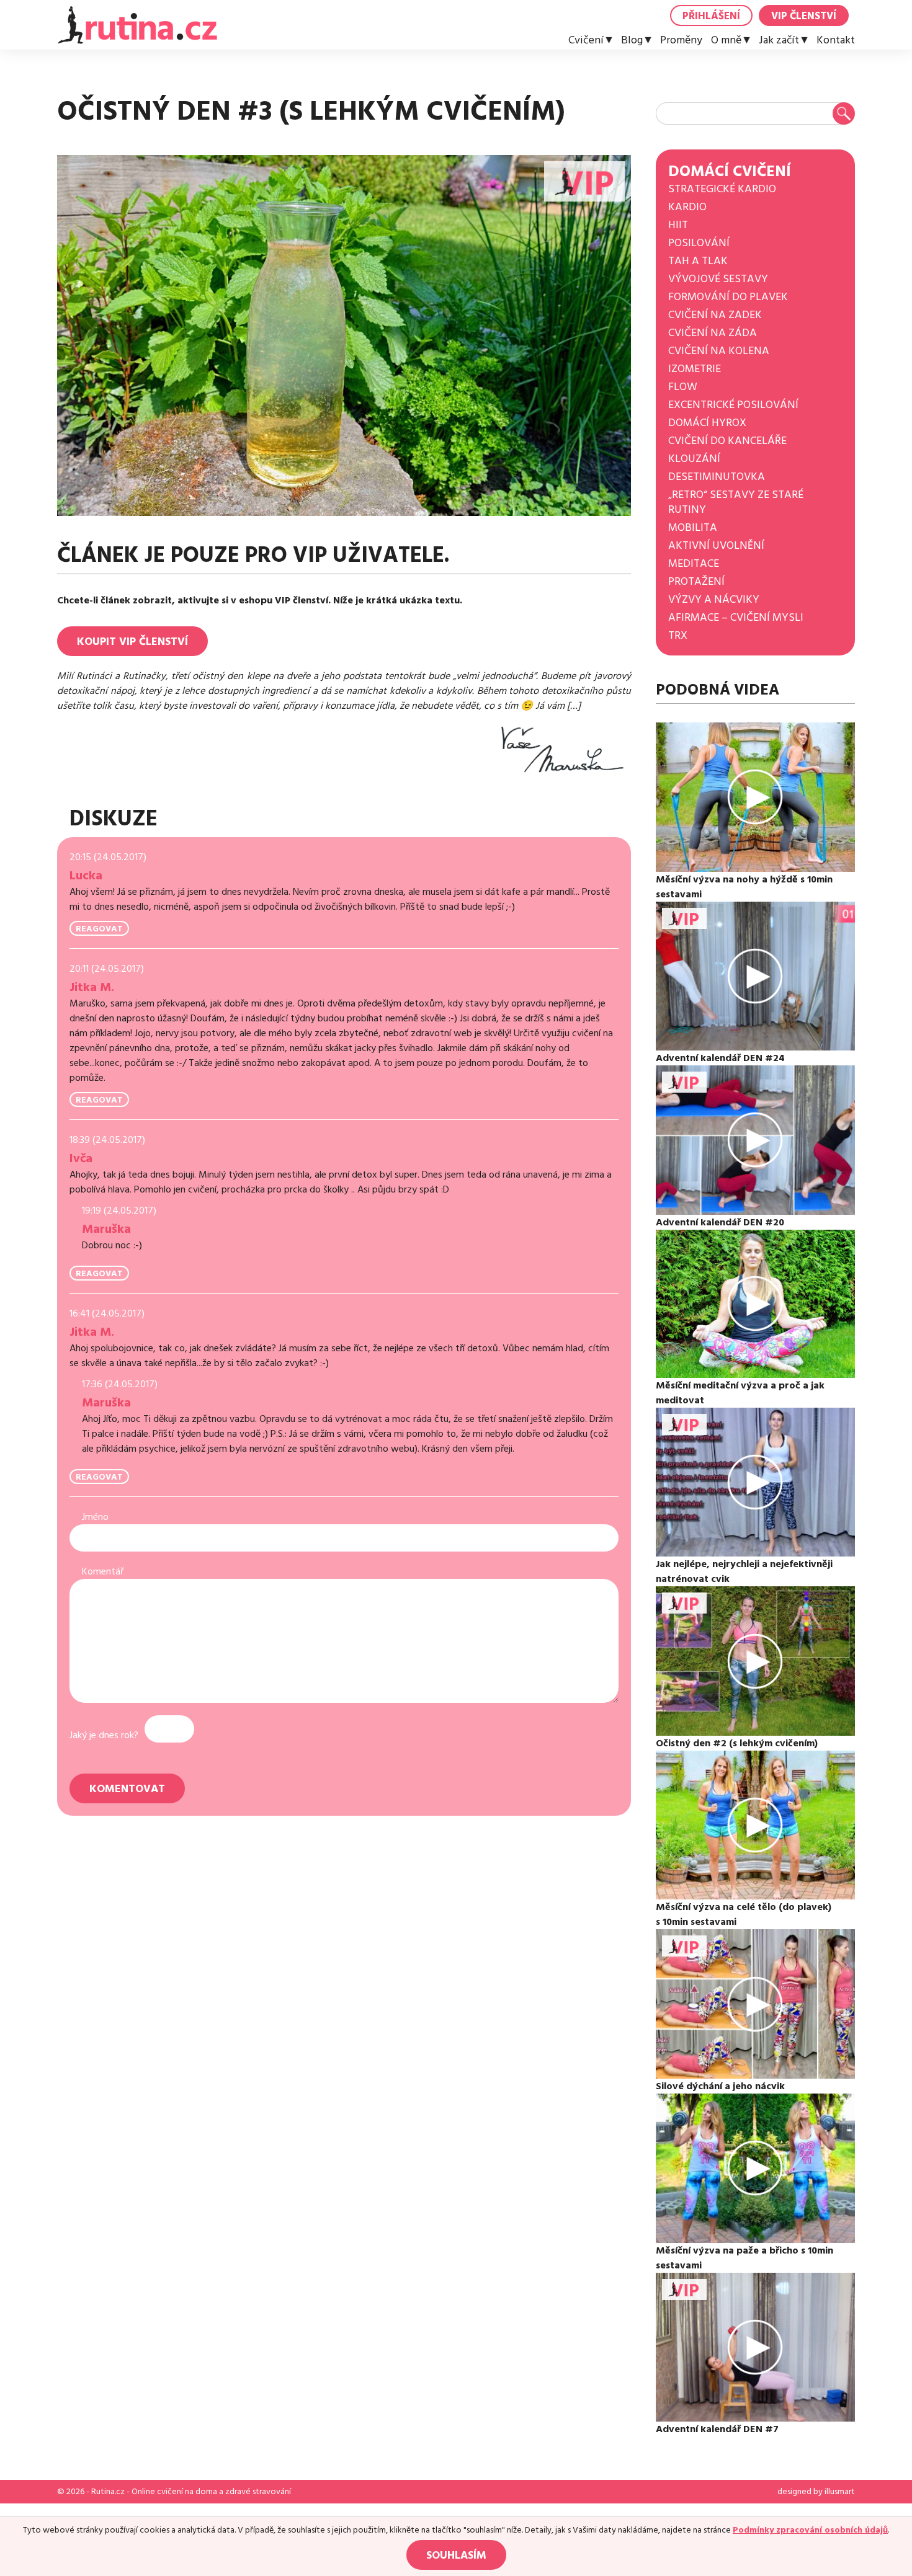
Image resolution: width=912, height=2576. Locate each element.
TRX (678, 635)
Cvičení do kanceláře (727, 441)
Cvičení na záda (713, 333)
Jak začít (779, 40)
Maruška (106, 1229)
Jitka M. (92, 987)
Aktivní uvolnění (716, 545)
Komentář (103, 1571)
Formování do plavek (728, 297)
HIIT (678, 225)
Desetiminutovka (717, 477)
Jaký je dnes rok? (104, 1735)
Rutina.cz (108, 2492)
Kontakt (836, 40)
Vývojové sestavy (718, 279)
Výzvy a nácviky (714, 599)
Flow (683, 387)
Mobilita (693, 527)
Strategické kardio (722, 189)
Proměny (681, 40)
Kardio (687, 207)
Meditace (694, 563)
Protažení (696, 581)
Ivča (81, 1158)
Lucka (86, 876)
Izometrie (695, 369)
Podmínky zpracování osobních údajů (810, 2530)
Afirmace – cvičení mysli (736, 617)
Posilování (699, 243)
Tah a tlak (698, 261)
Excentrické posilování (733, 405)
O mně (726, 40)
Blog (632, 40)
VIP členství (804, 16)
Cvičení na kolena (719, 351)
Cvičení (586, 40)
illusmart (840, 2492)
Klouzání (694, 459)
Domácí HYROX (707, 423)
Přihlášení (711, 16)
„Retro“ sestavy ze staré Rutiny (736, 502)
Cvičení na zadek (715, 315)
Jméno (95, 1517)
